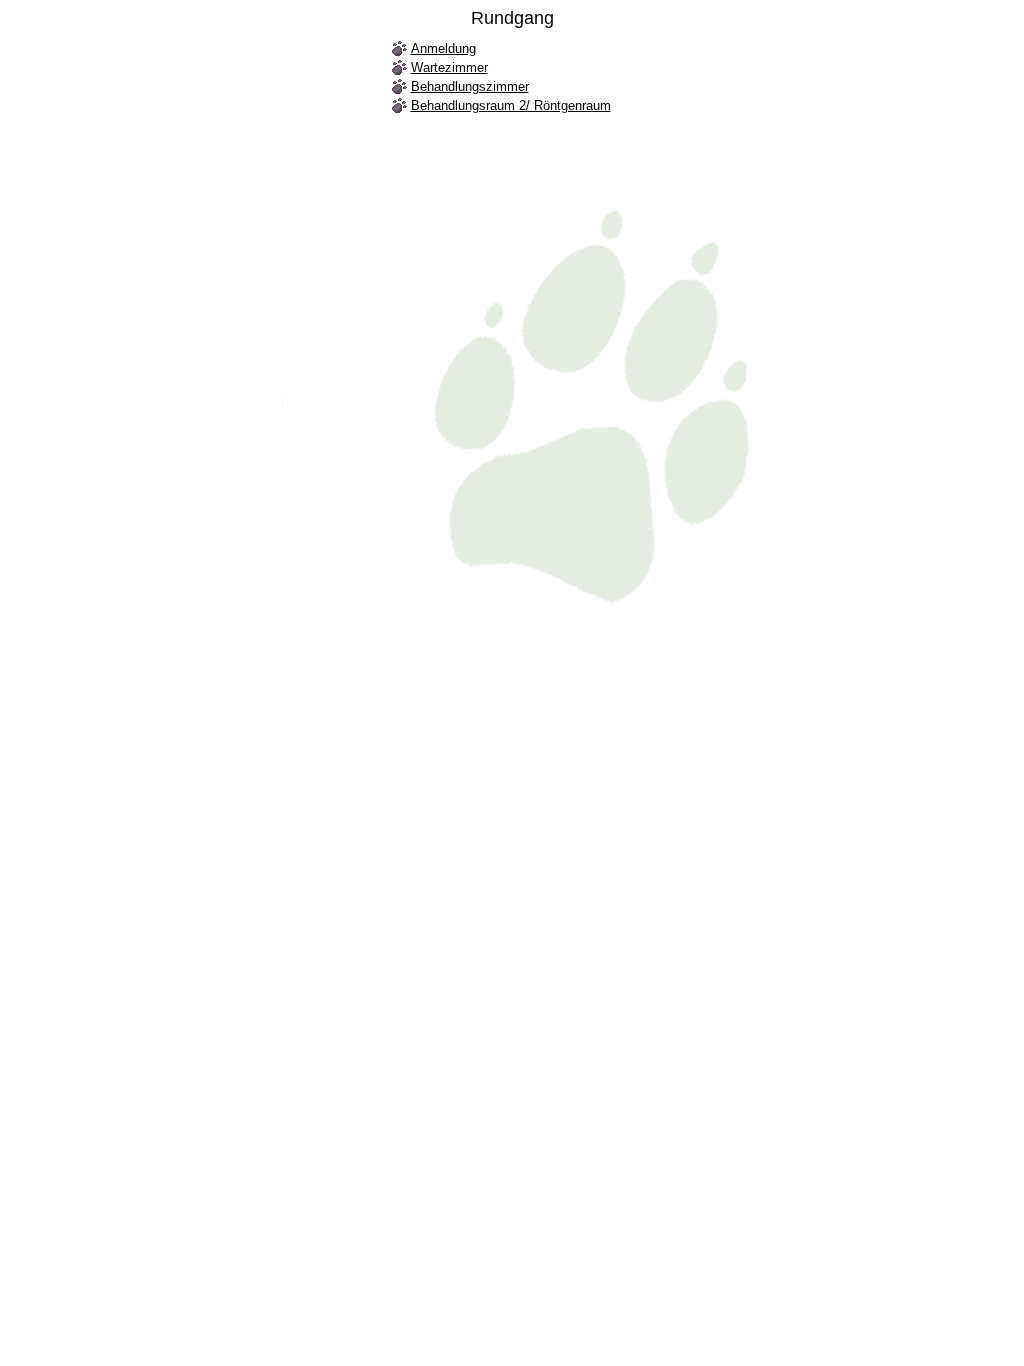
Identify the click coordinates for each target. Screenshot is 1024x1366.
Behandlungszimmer (470, 86)
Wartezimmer (449, 67)
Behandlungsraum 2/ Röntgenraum (511, 105)
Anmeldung (443, 48)
